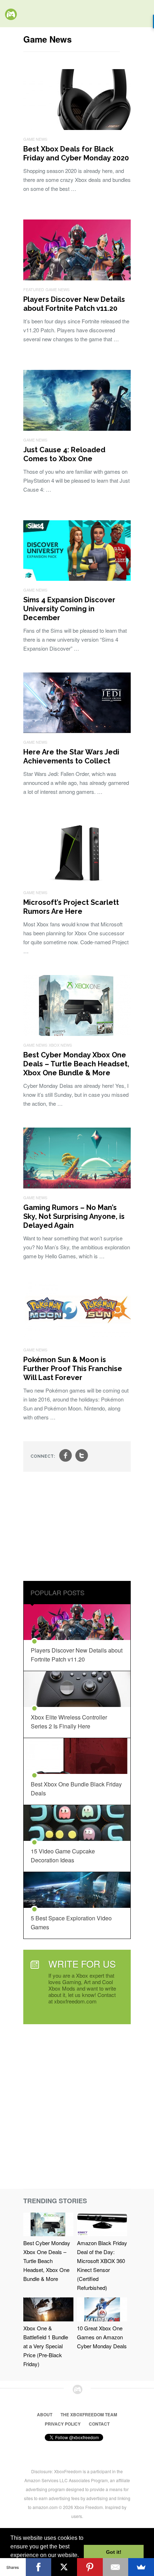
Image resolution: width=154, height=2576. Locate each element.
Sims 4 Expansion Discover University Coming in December (69, 609)
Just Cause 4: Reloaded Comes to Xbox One (64, 454)
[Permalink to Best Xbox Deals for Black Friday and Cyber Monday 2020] (77, 128)
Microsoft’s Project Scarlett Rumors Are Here (71, 907)
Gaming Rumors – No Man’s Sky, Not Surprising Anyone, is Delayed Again (74, 1216)
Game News (35, 139)
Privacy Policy (63, 2424)
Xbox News (60, 1045)
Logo (11, 14)
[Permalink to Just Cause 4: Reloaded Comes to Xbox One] (77, 428)
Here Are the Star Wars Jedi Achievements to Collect (71, 756)
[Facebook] (39, 2567)
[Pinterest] (90, 2567)
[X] (64, 2567)
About (45, 2415)
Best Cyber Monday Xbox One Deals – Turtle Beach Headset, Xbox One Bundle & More (76, 1064)
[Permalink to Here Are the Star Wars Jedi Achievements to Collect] (77, 731)
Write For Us (82, 1964)
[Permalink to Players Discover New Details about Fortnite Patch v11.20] (77, 278)
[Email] (116, 2567)
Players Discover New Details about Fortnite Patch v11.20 (74, 304)
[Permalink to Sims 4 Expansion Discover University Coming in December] (77, 578)
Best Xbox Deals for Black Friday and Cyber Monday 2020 (76, 153)
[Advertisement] (77, 1527)
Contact (99, 2424)
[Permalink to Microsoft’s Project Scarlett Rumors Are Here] (77, 881)
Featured (34, 289)
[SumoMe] (141, 2567)
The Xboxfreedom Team (89, 2415)
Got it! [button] (114, 2552)
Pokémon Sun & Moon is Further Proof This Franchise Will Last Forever (73, 1369)
